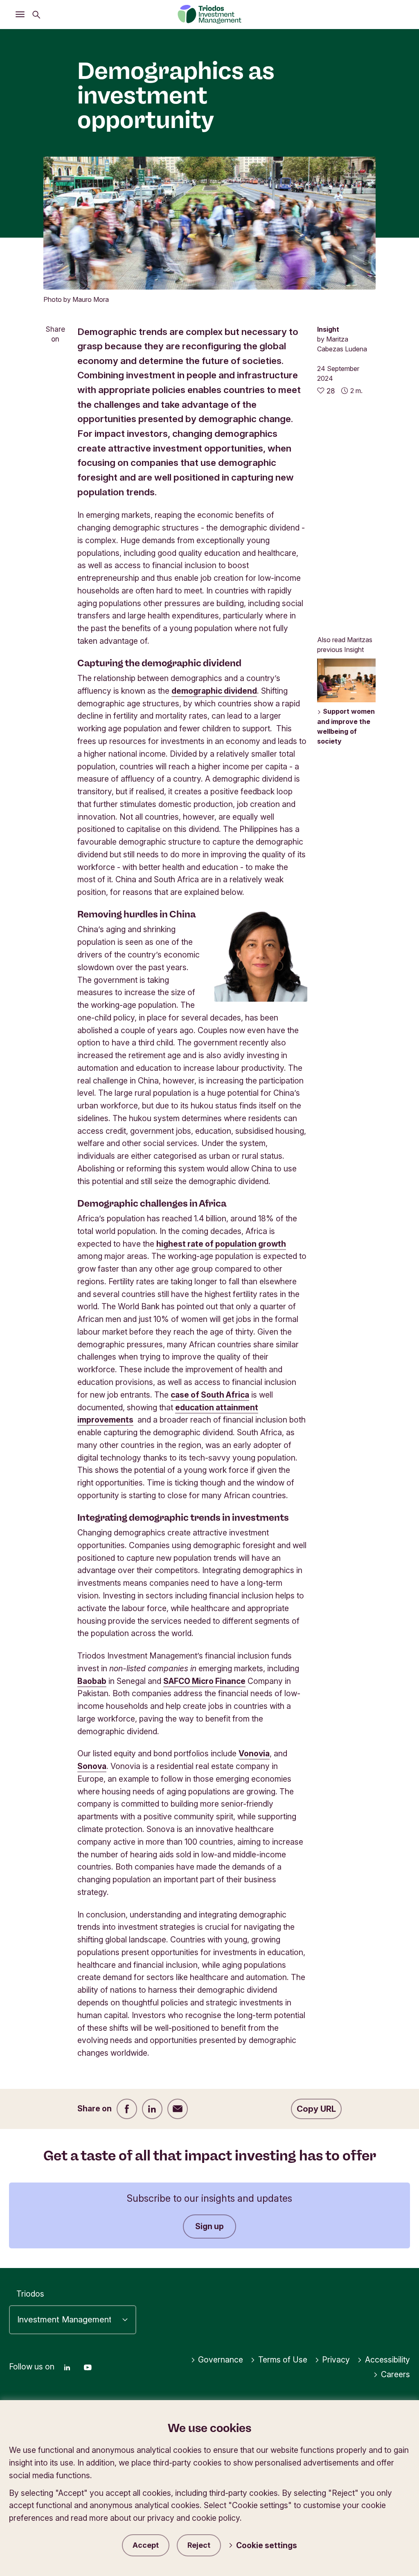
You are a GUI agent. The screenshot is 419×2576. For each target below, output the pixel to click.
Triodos (30, 2294)
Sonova (92, 1766)
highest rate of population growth (221, 1244)
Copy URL (316, 2109)
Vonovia (254, 1753)
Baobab (92, 1681)
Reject (199, 2545)
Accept (146, 2545)
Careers (395, 2374)
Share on (55, 334)
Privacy (336, 2360)
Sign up (209, 2226)
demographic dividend (214, 691)
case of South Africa (210, 1395)
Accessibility (387, 2360)
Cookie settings (267, 2545)
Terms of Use (283, 2360)
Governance (221, 2360)
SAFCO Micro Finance (204, 1681)
